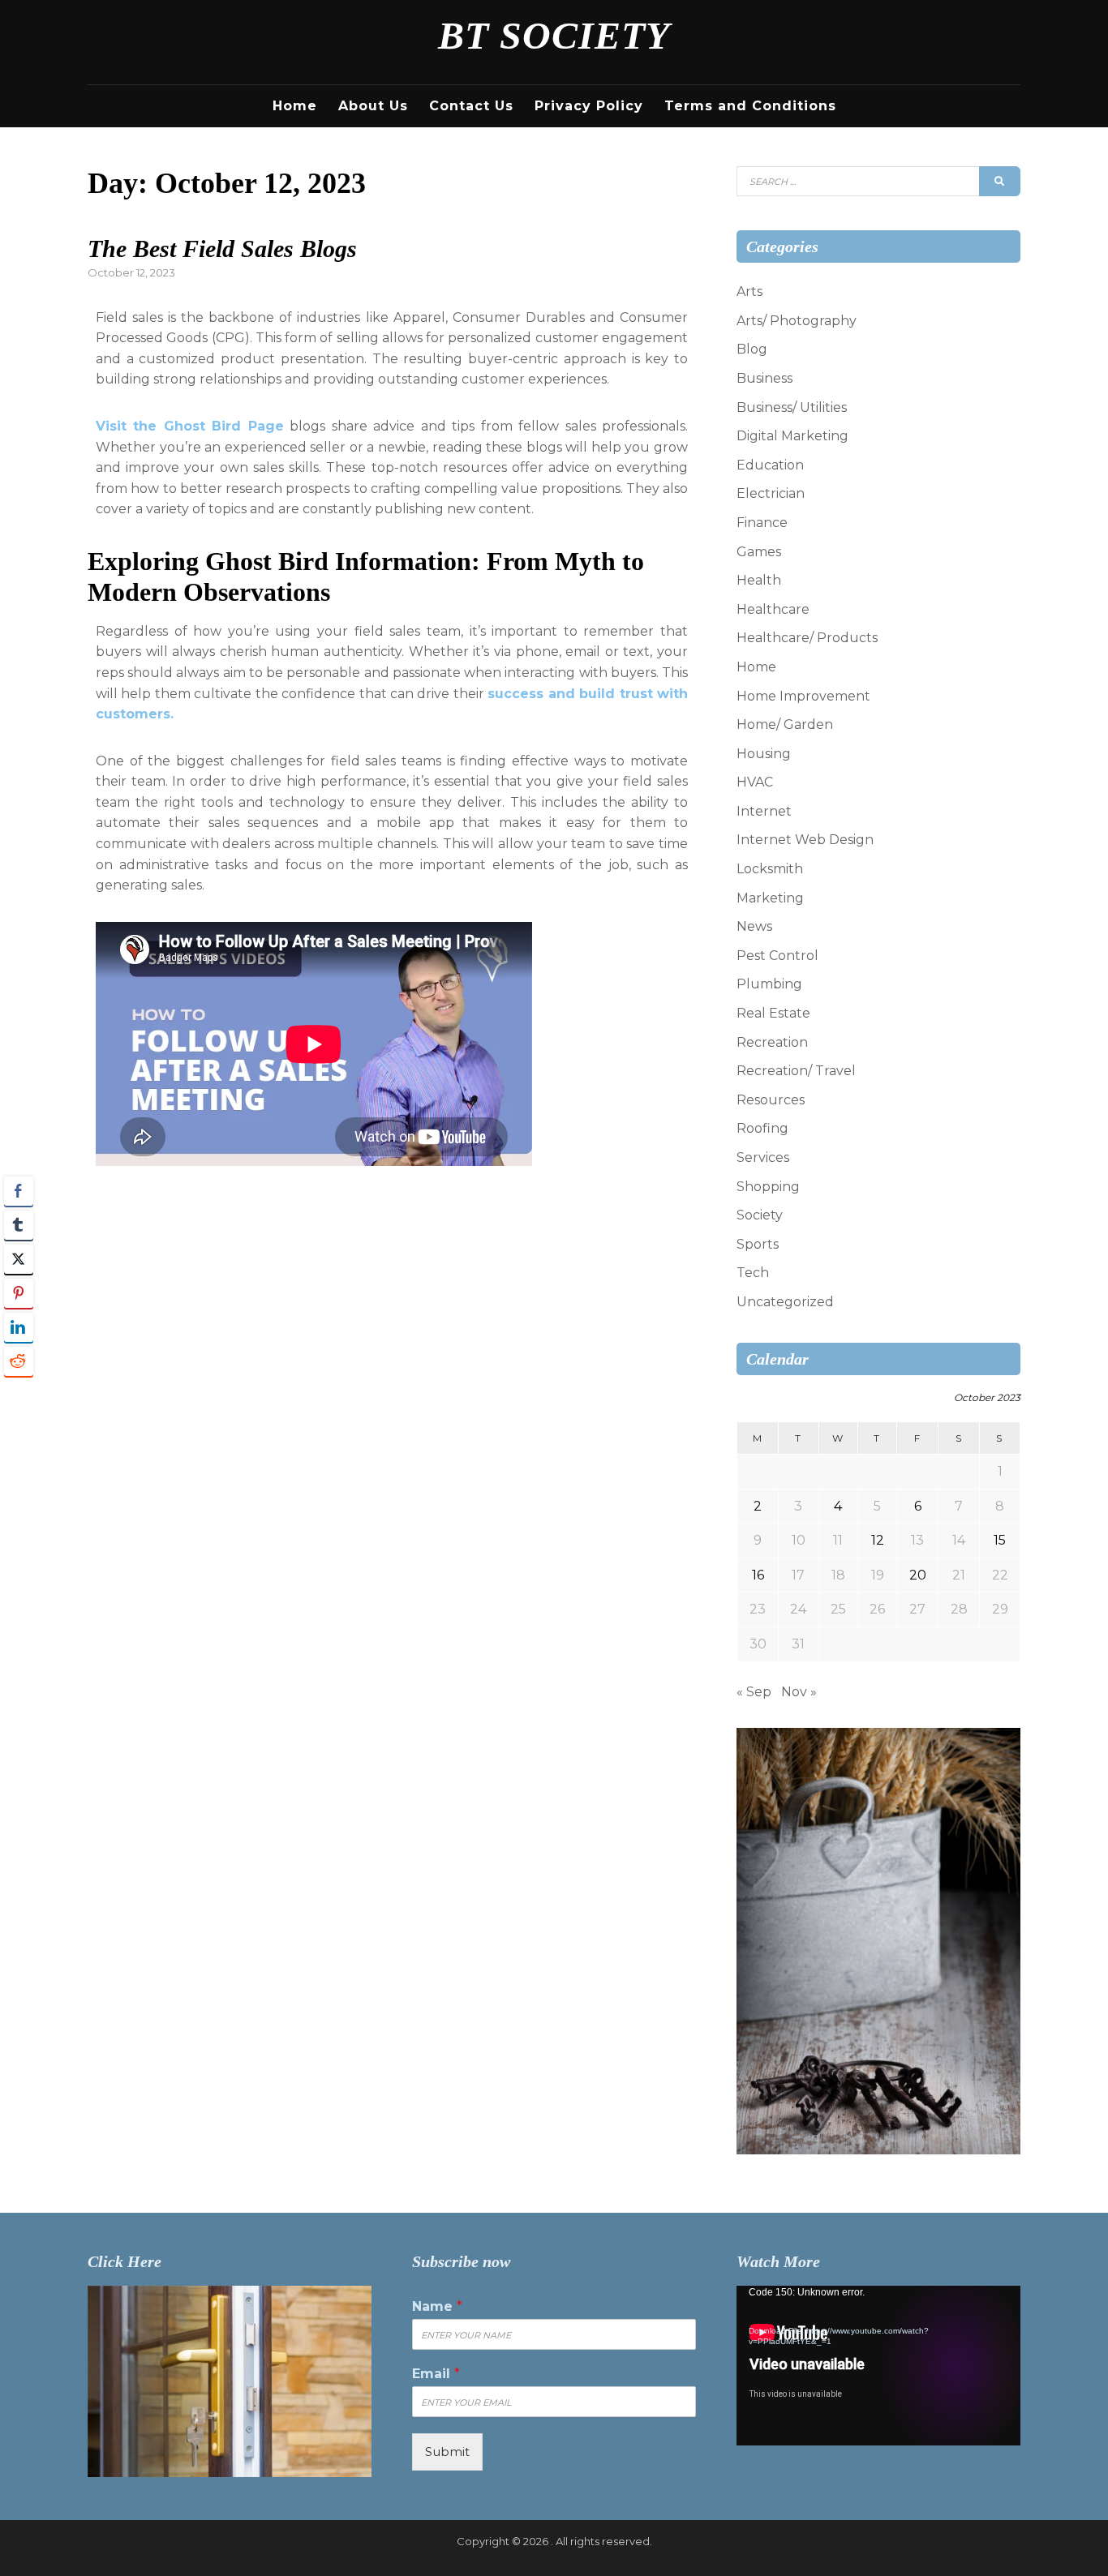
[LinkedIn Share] (19, 1327)
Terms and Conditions (750, 106)
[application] (878, 2366)
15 (1000, 1540)
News (754, 926)
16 (758, 1575)
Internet (764, 811)
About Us (373, 106)
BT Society (554, 35)
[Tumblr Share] (19, 1225)
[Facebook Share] (19, 1191)
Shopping (768, 1187)
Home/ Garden (785, 724)
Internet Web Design (805, 840)
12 (878, 1540)
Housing (764, 754)
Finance (762, 523)
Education (770, 465)
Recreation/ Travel (796, 1071)
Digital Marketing (792, 436)
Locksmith (770, 869)
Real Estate (773, 1013)
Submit (447, 2452)
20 (918, 1575)
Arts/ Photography (797, 321)
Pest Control (777, 956)
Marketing (770, 898)
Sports (758, 1244)
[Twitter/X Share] (19, 1259)
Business (764, 378)
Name (437, 2306)
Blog (752, 349)
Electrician (771, 493)
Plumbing (769, 984)
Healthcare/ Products (807, 638)
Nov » (799, 1692)
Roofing (762, 1128)
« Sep (754, 1692)
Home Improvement (803, 696)
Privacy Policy (589, 106)
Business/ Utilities (792, 407)
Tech (753, 1273)
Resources (771, 1100)
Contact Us (471, 106)
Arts (749, 291)
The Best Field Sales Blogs (222, 249)
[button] (19, 1393)
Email (436, 2374)
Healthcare (773, 609)
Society (760, 1215)
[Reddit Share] (19, 1361)
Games (759, 552)
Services (763, 1157)
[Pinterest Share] (19, 1293)
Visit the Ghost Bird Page (190, 426)
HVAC (755, 782)
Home (295, 106)
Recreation (772, 1042)
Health (759, 580)
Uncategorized (785, 1302)
